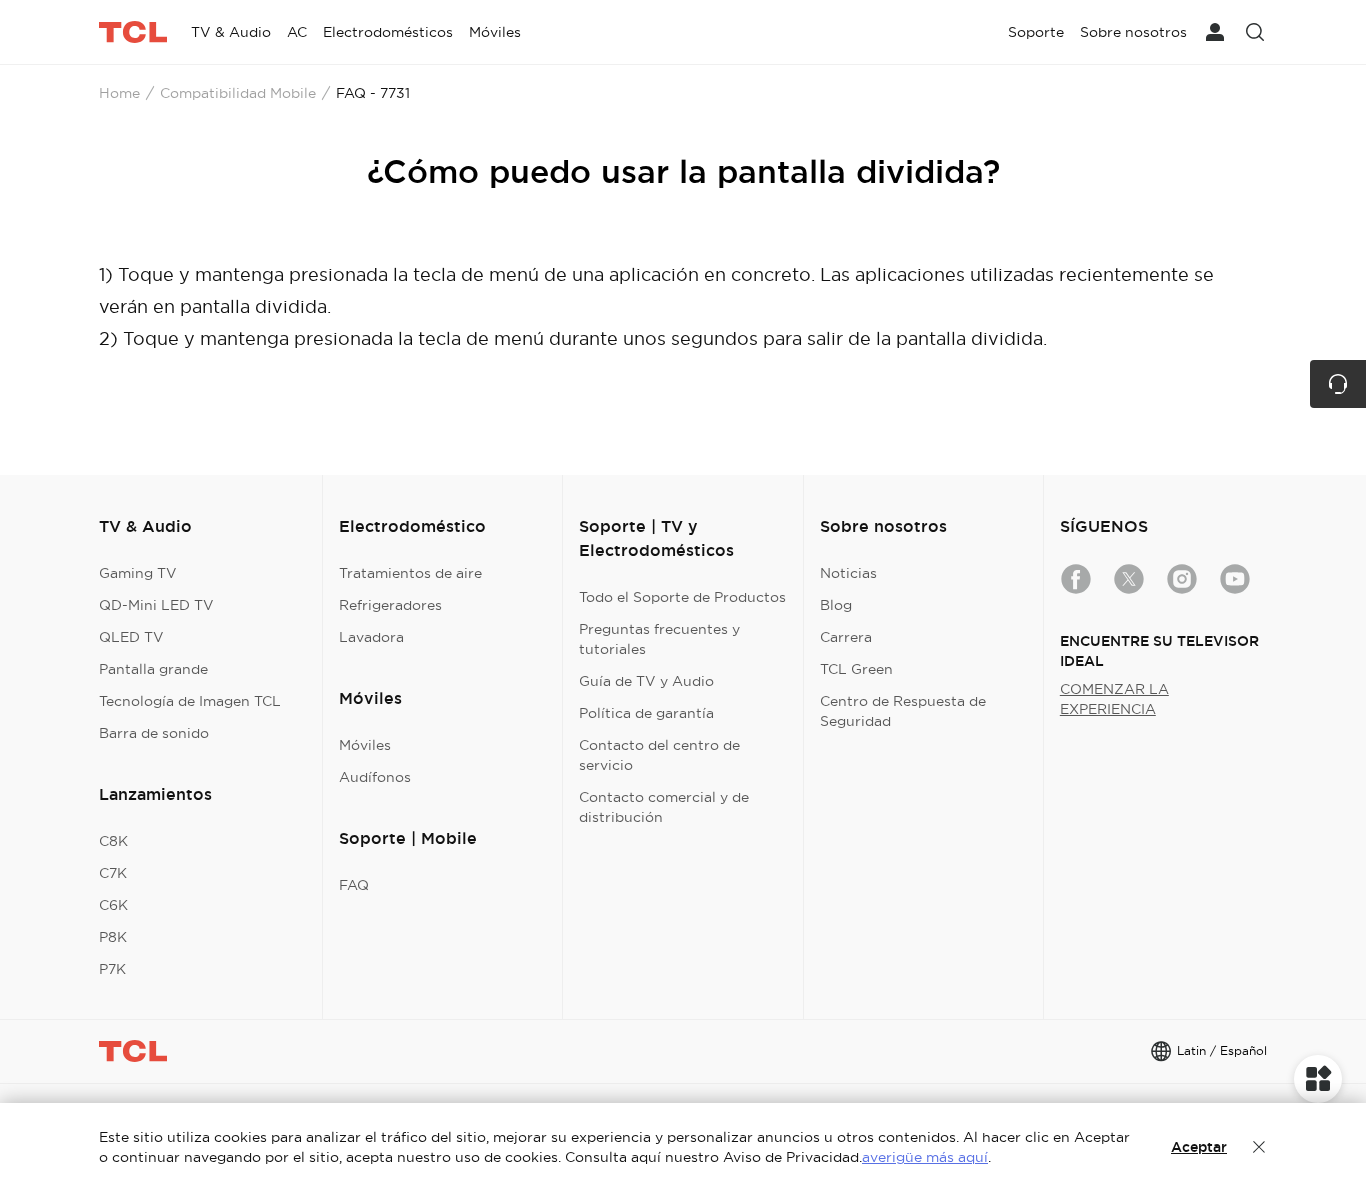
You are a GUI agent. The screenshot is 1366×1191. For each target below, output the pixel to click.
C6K (113, 905)
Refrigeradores (390, 605)
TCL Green (856, 669)
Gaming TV (138, 573)
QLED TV (131, 637)
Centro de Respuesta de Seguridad (903, 711)
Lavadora (371, 637)
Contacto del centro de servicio (659, 755)
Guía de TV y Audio (646, 681)
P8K (113, 937)
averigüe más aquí (925, 1157)
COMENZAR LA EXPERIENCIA (1114, 699)
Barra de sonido (154, 733)
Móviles (365, 745)
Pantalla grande (153, 669)
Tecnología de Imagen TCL (190, 701)
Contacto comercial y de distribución (664, 807)
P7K (112, 969)
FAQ (354, 885)
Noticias (848, 573)
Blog (836, 605)
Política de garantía (646, 713)
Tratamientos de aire (410, 573)
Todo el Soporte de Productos (682, 597)
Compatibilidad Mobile (238, 93)
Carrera (846, 637)
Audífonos (375, 777)
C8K (113, 841)
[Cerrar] (1259, 1147)
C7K (113, 873)
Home (119, 93)
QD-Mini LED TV (156, 605)
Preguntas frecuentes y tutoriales (659, 639)
